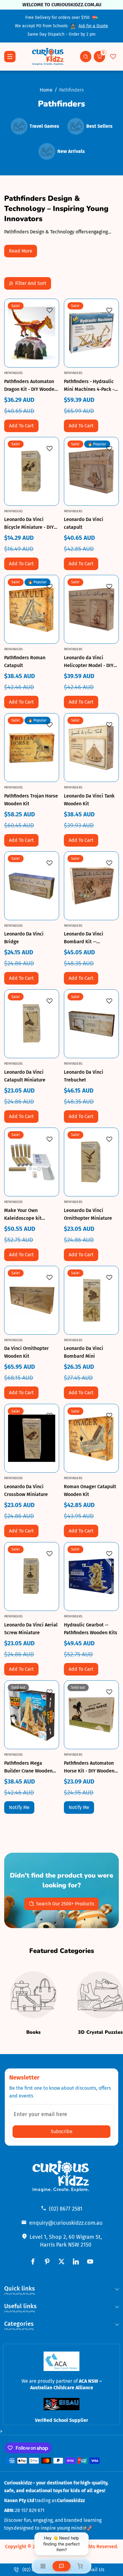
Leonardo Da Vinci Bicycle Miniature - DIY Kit (29, 524)
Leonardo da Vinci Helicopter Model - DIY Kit (89, 662)
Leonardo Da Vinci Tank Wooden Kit (89, 800)
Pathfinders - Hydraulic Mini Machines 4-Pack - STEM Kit (89, 386)
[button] (86, 57)
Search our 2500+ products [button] (65, 1904)
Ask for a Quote (93, 26)
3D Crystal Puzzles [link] (100, 2032)
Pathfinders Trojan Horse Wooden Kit (31, 800)
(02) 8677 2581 (66, 2209)
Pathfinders (71, 90)
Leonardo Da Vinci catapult (84, 523)
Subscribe (62, 2131)
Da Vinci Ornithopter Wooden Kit (26, 1352)
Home (46, 90)
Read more (21, 251)
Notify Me (19, 1807)
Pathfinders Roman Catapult (25, 662)
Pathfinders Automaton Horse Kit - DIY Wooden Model (89, 1768)
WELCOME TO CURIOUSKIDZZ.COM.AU (61, 5)
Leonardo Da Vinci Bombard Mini (84, 1352)
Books (33, 2032)
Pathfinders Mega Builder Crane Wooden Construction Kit (28, 1768)
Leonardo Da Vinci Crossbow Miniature (26, 1490)
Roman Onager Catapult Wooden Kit (90, 1490)
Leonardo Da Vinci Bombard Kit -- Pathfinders (84, 938)
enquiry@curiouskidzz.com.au (66, 2223)
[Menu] (10, 57)
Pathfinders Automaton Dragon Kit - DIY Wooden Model (31, 386)
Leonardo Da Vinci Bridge (24, 938)
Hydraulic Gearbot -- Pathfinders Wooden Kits (91, 1629)
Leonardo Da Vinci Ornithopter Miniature (88, 1214)
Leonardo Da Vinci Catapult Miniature (25, 1076)
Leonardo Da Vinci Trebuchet (84, 1076)
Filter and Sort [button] (31, 283)
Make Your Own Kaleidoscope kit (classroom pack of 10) (29, 1215)
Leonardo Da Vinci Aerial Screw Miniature (31, 1629)
